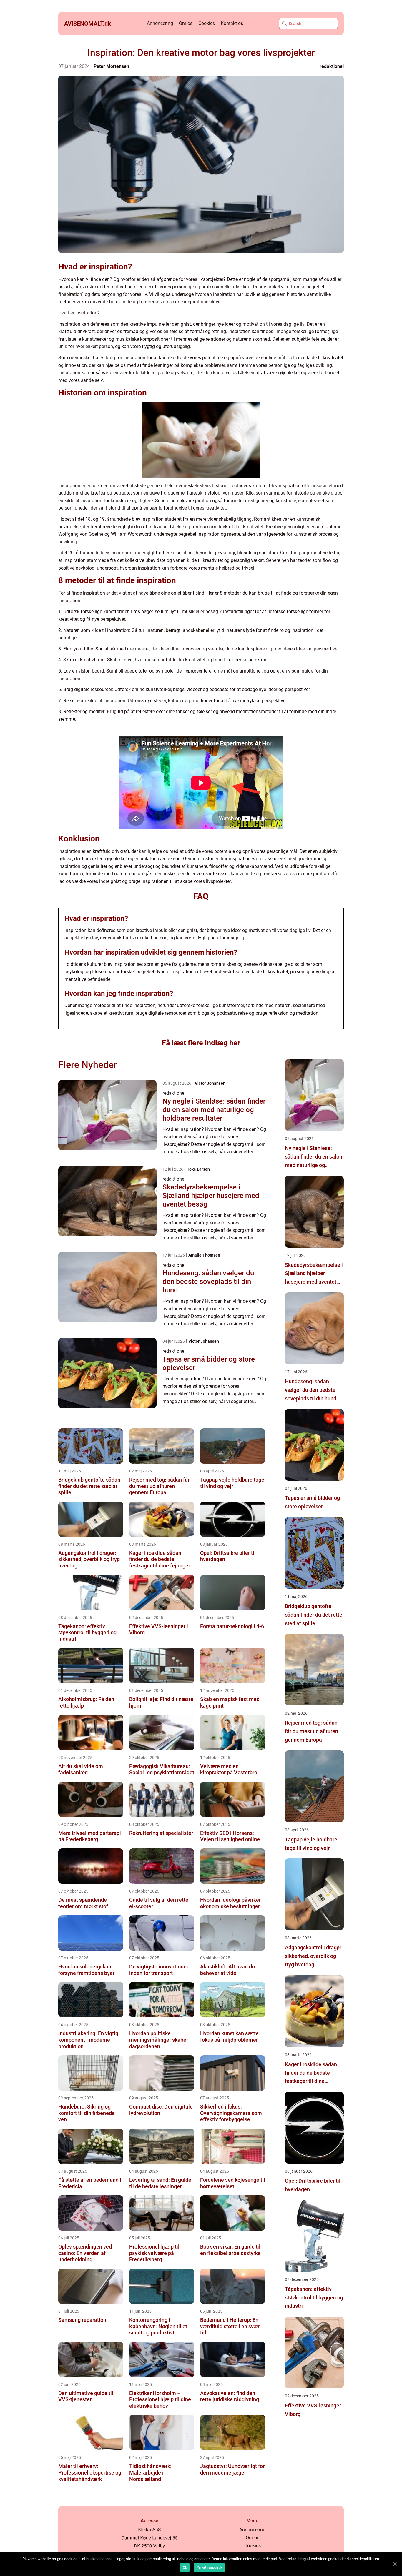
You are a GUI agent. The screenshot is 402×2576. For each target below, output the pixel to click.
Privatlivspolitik (209, 2567)
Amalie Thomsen (204, 1255)
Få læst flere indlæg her (201, 1043)
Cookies (207, 23)
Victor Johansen (210, 1083)
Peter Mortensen (111, 66)
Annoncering (160, 23)
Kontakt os (232, 23)
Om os (186, 23)
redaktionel (332, 66)
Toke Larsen (198, 1169)
